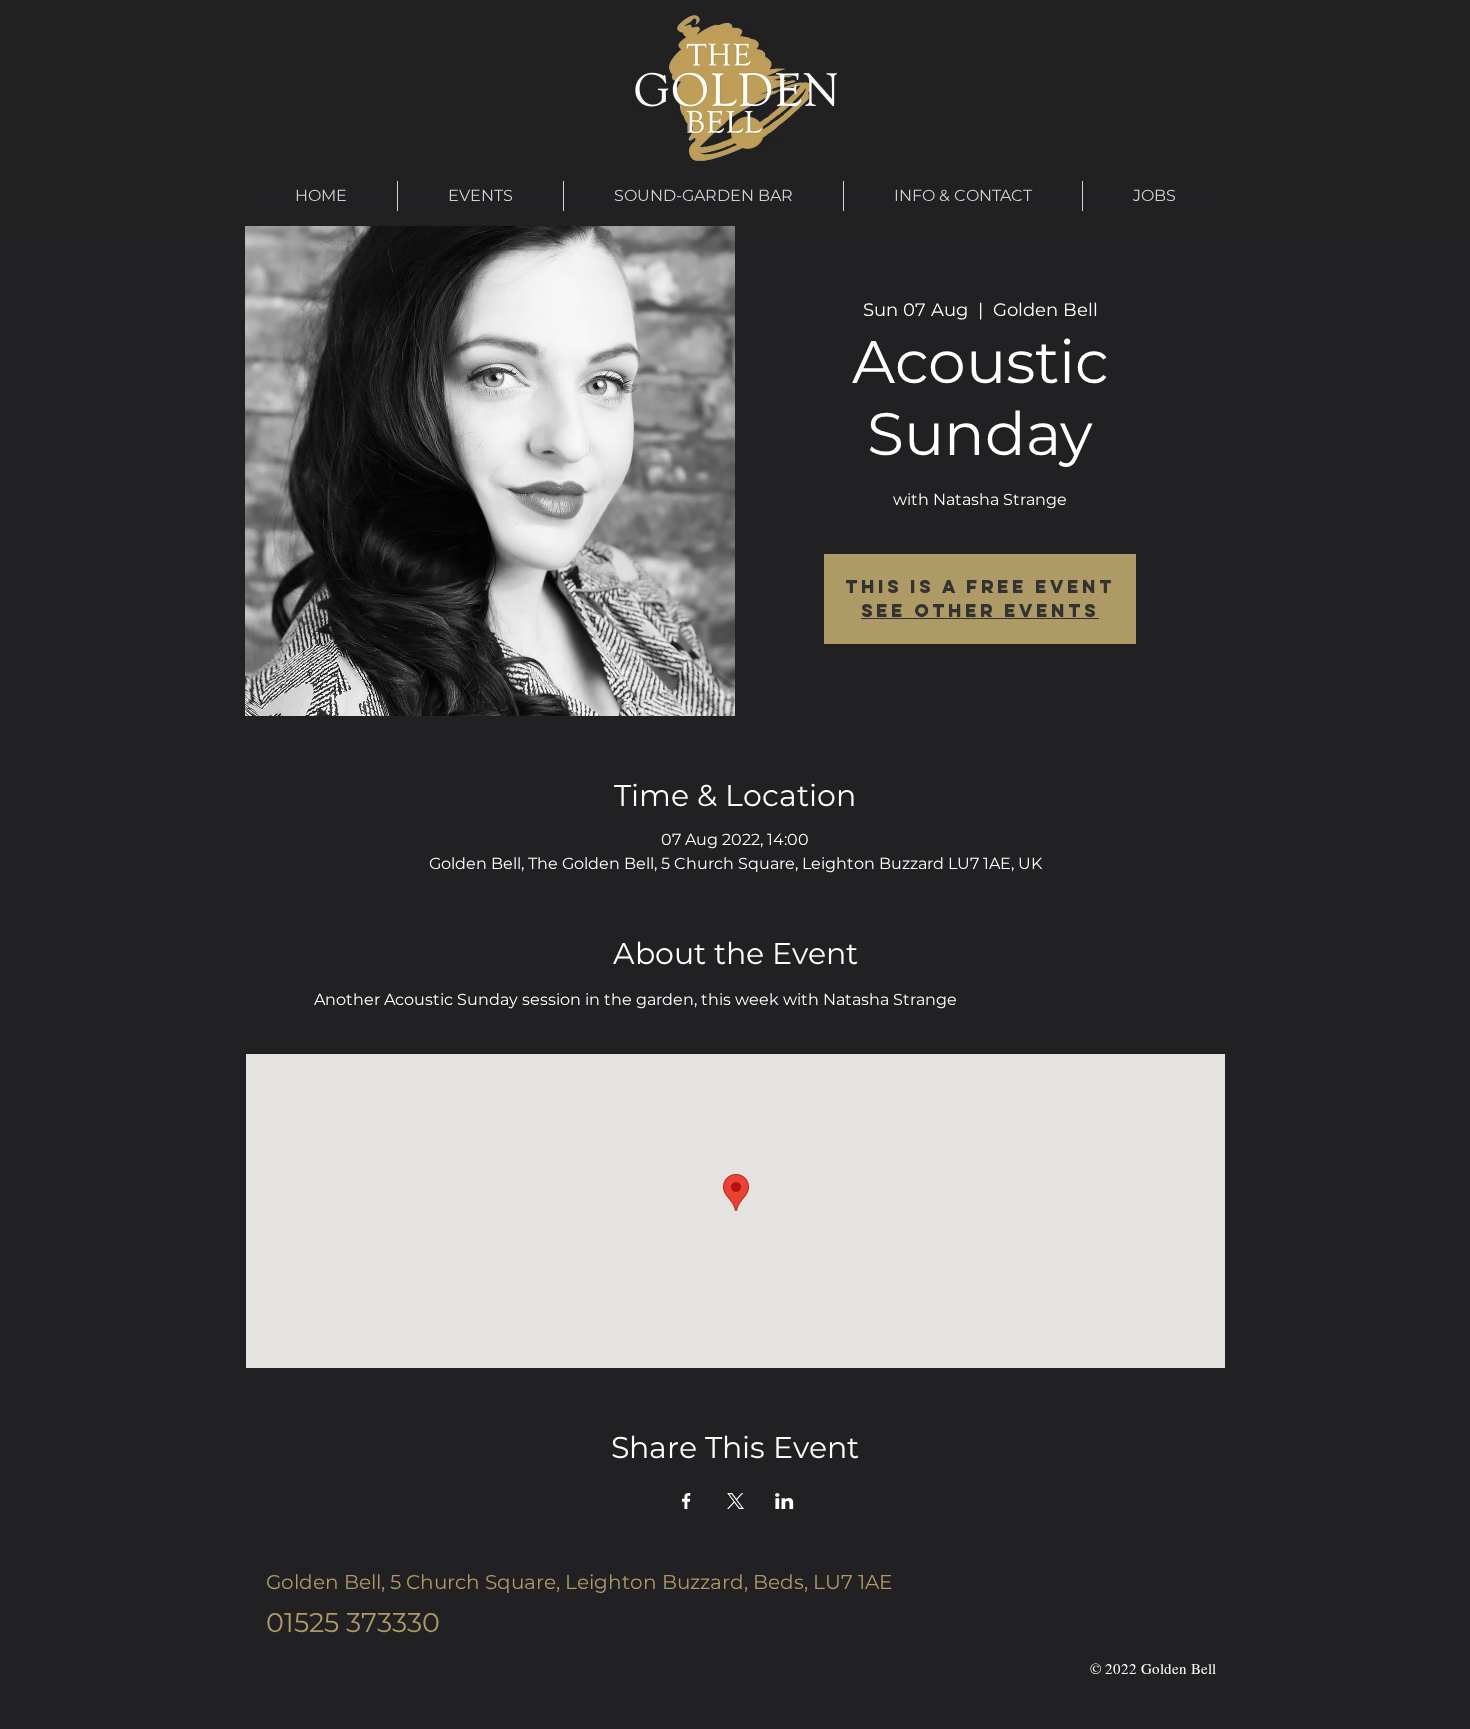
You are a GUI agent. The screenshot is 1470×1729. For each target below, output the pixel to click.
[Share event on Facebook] (686, 1501)
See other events (980, 610)
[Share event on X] (735, 1501)
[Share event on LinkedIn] (784, 1501)
